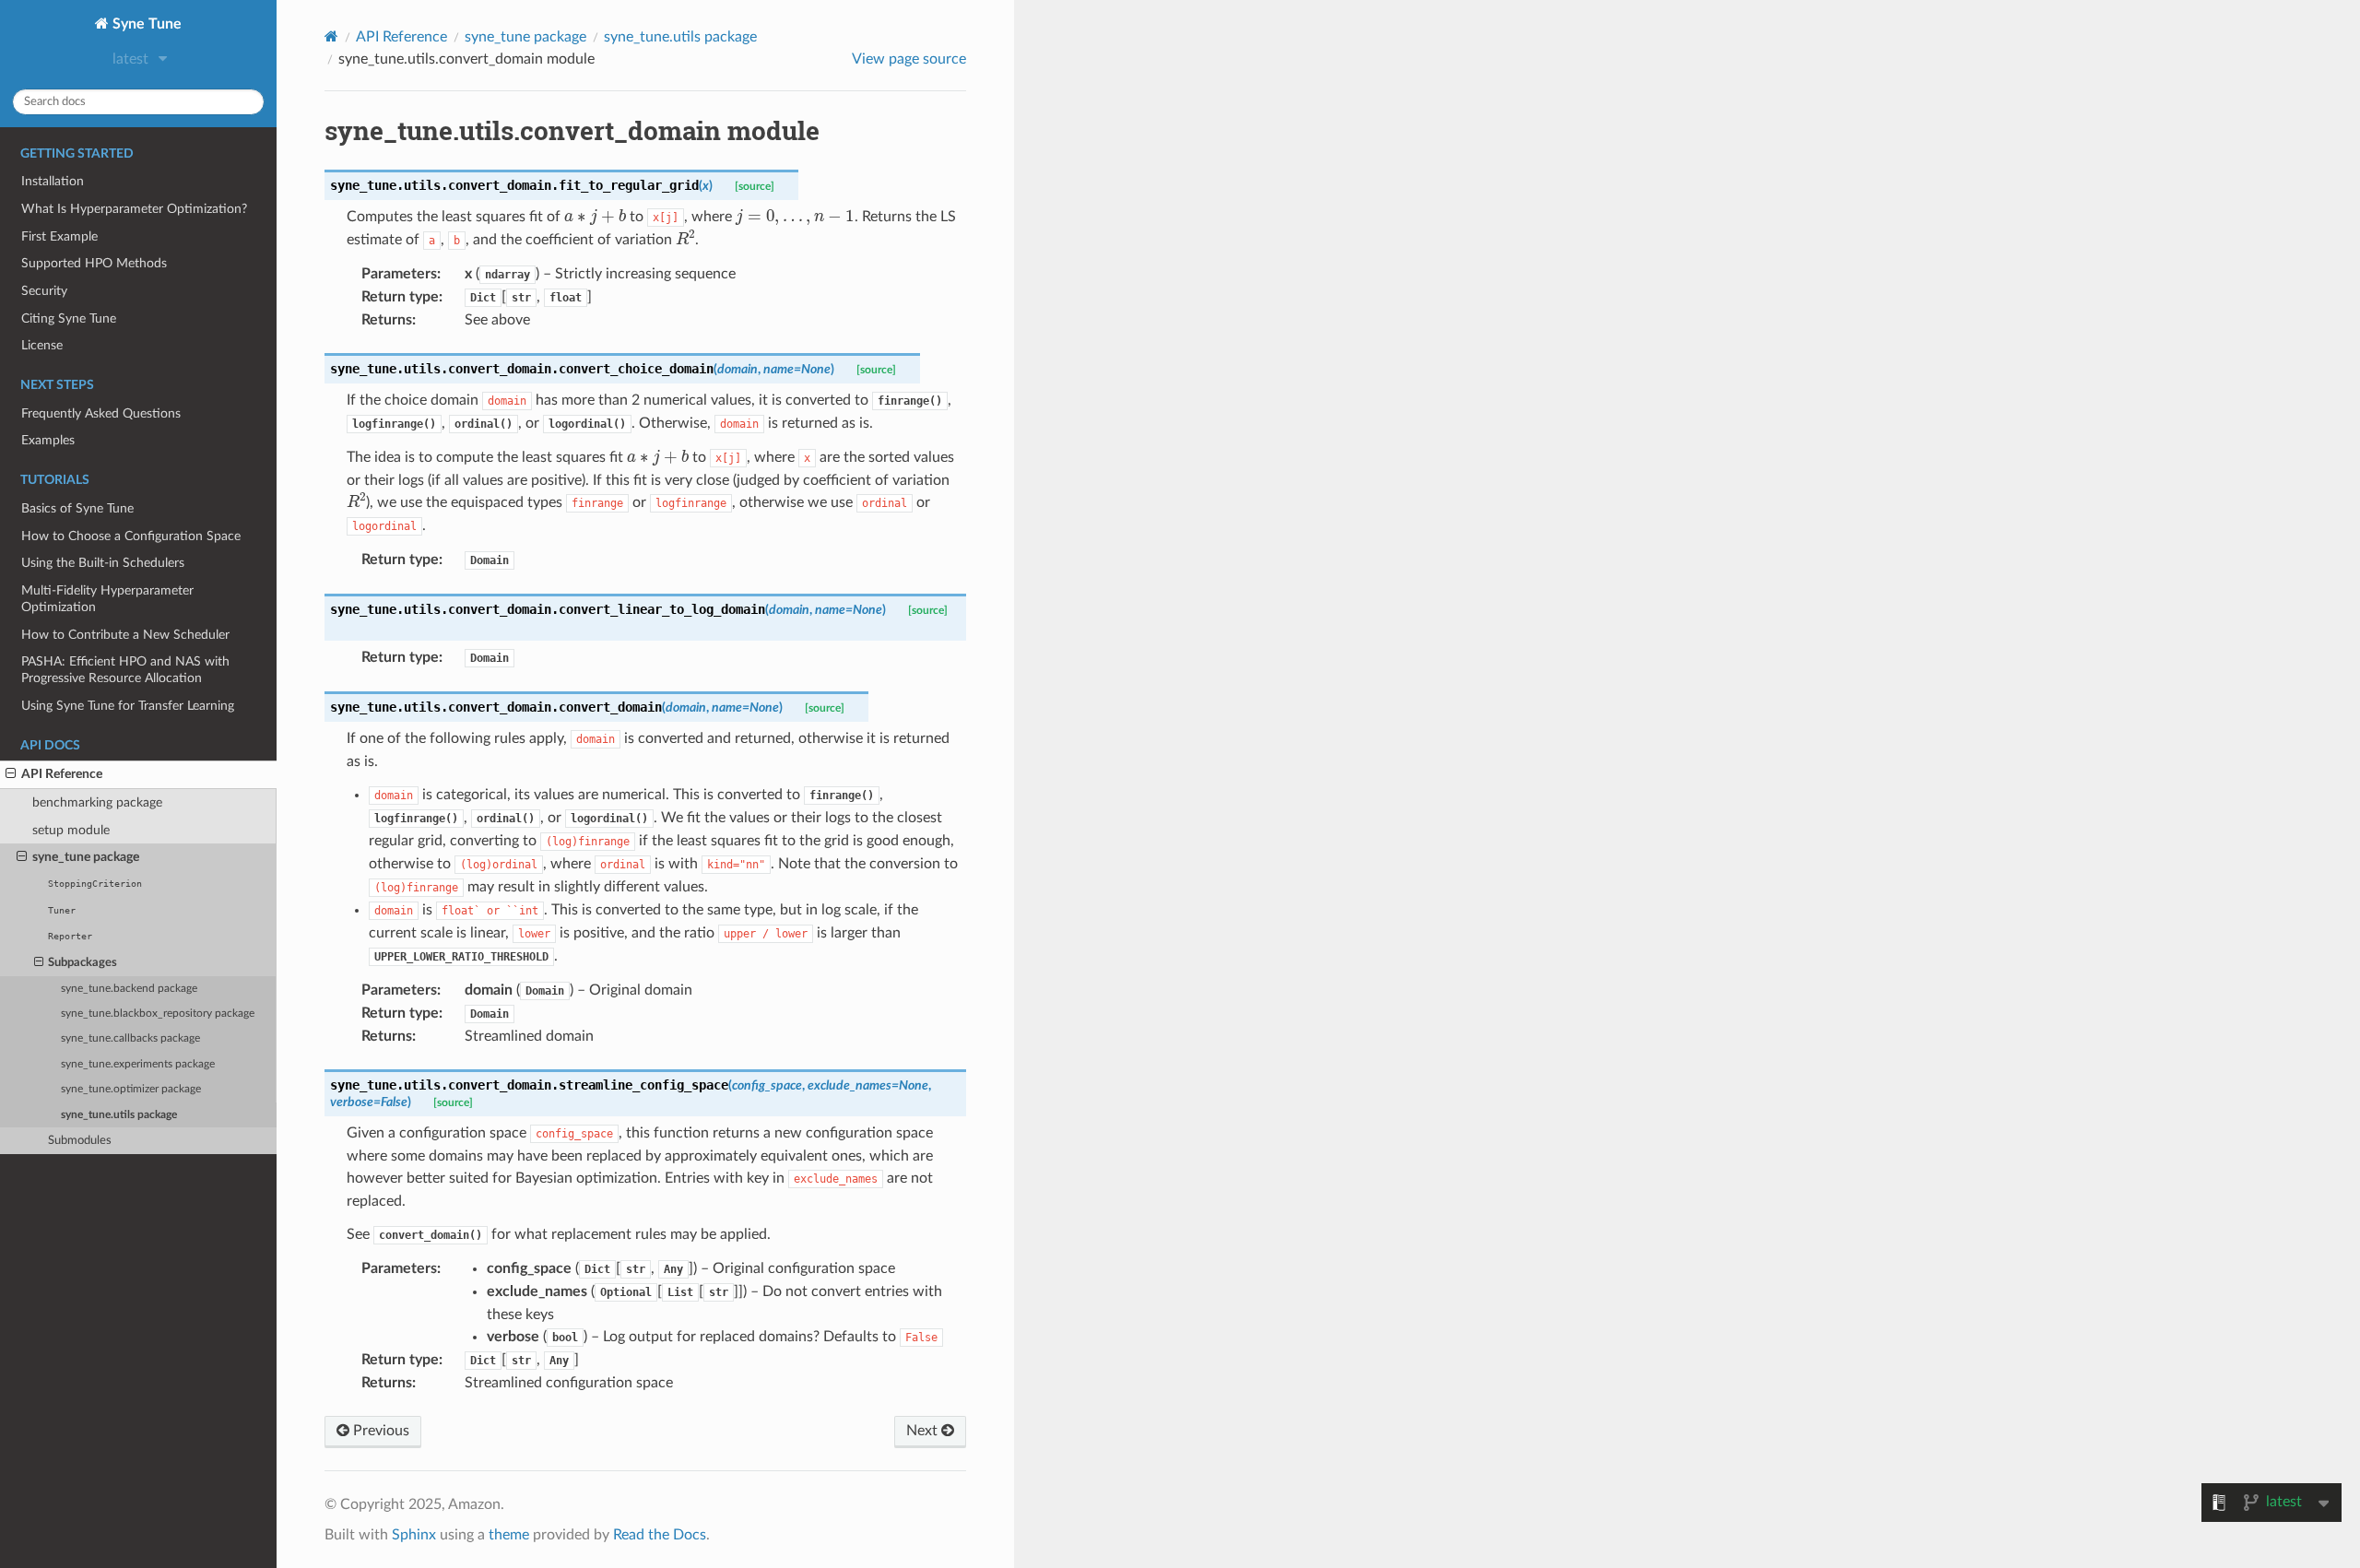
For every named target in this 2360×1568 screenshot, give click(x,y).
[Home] (331, 36)
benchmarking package (97, 802)
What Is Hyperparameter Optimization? (134, 209)
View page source (909, 59)
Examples (48, 440)
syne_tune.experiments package (138, 1064)
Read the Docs (660, 1535)
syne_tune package (86, 857)
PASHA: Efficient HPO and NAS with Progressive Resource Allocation (125, 670)
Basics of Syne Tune (77, 508)
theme (509, 1535)
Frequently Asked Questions (101, 413)
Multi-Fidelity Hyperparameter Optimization (107, 599)
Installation (53, 181)
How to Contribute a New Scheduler (125, 635)
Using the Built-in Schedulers (103, 563)
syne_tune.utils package (119, 1115)
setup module (71, 830)
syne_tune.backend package (129, 989)
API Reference (62, 774)
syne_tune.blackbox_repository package (158, 1014)
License (42, 345)
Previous (379, 1431)
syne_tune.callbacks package (130, 1038)
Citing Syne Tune (69, 318)
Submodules (80, 1141)
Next (924, 1431)
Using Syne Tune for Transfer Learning (128, 706)
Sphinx (414, 1535)
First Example (59, 236)
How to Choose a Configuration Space (131, 536)
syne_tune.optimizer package (131, 1089)
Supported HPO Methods (94, 263)
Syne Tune (145, 24)
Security (44, 291)
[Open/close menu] (11, 774)
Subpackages (83, 963)
